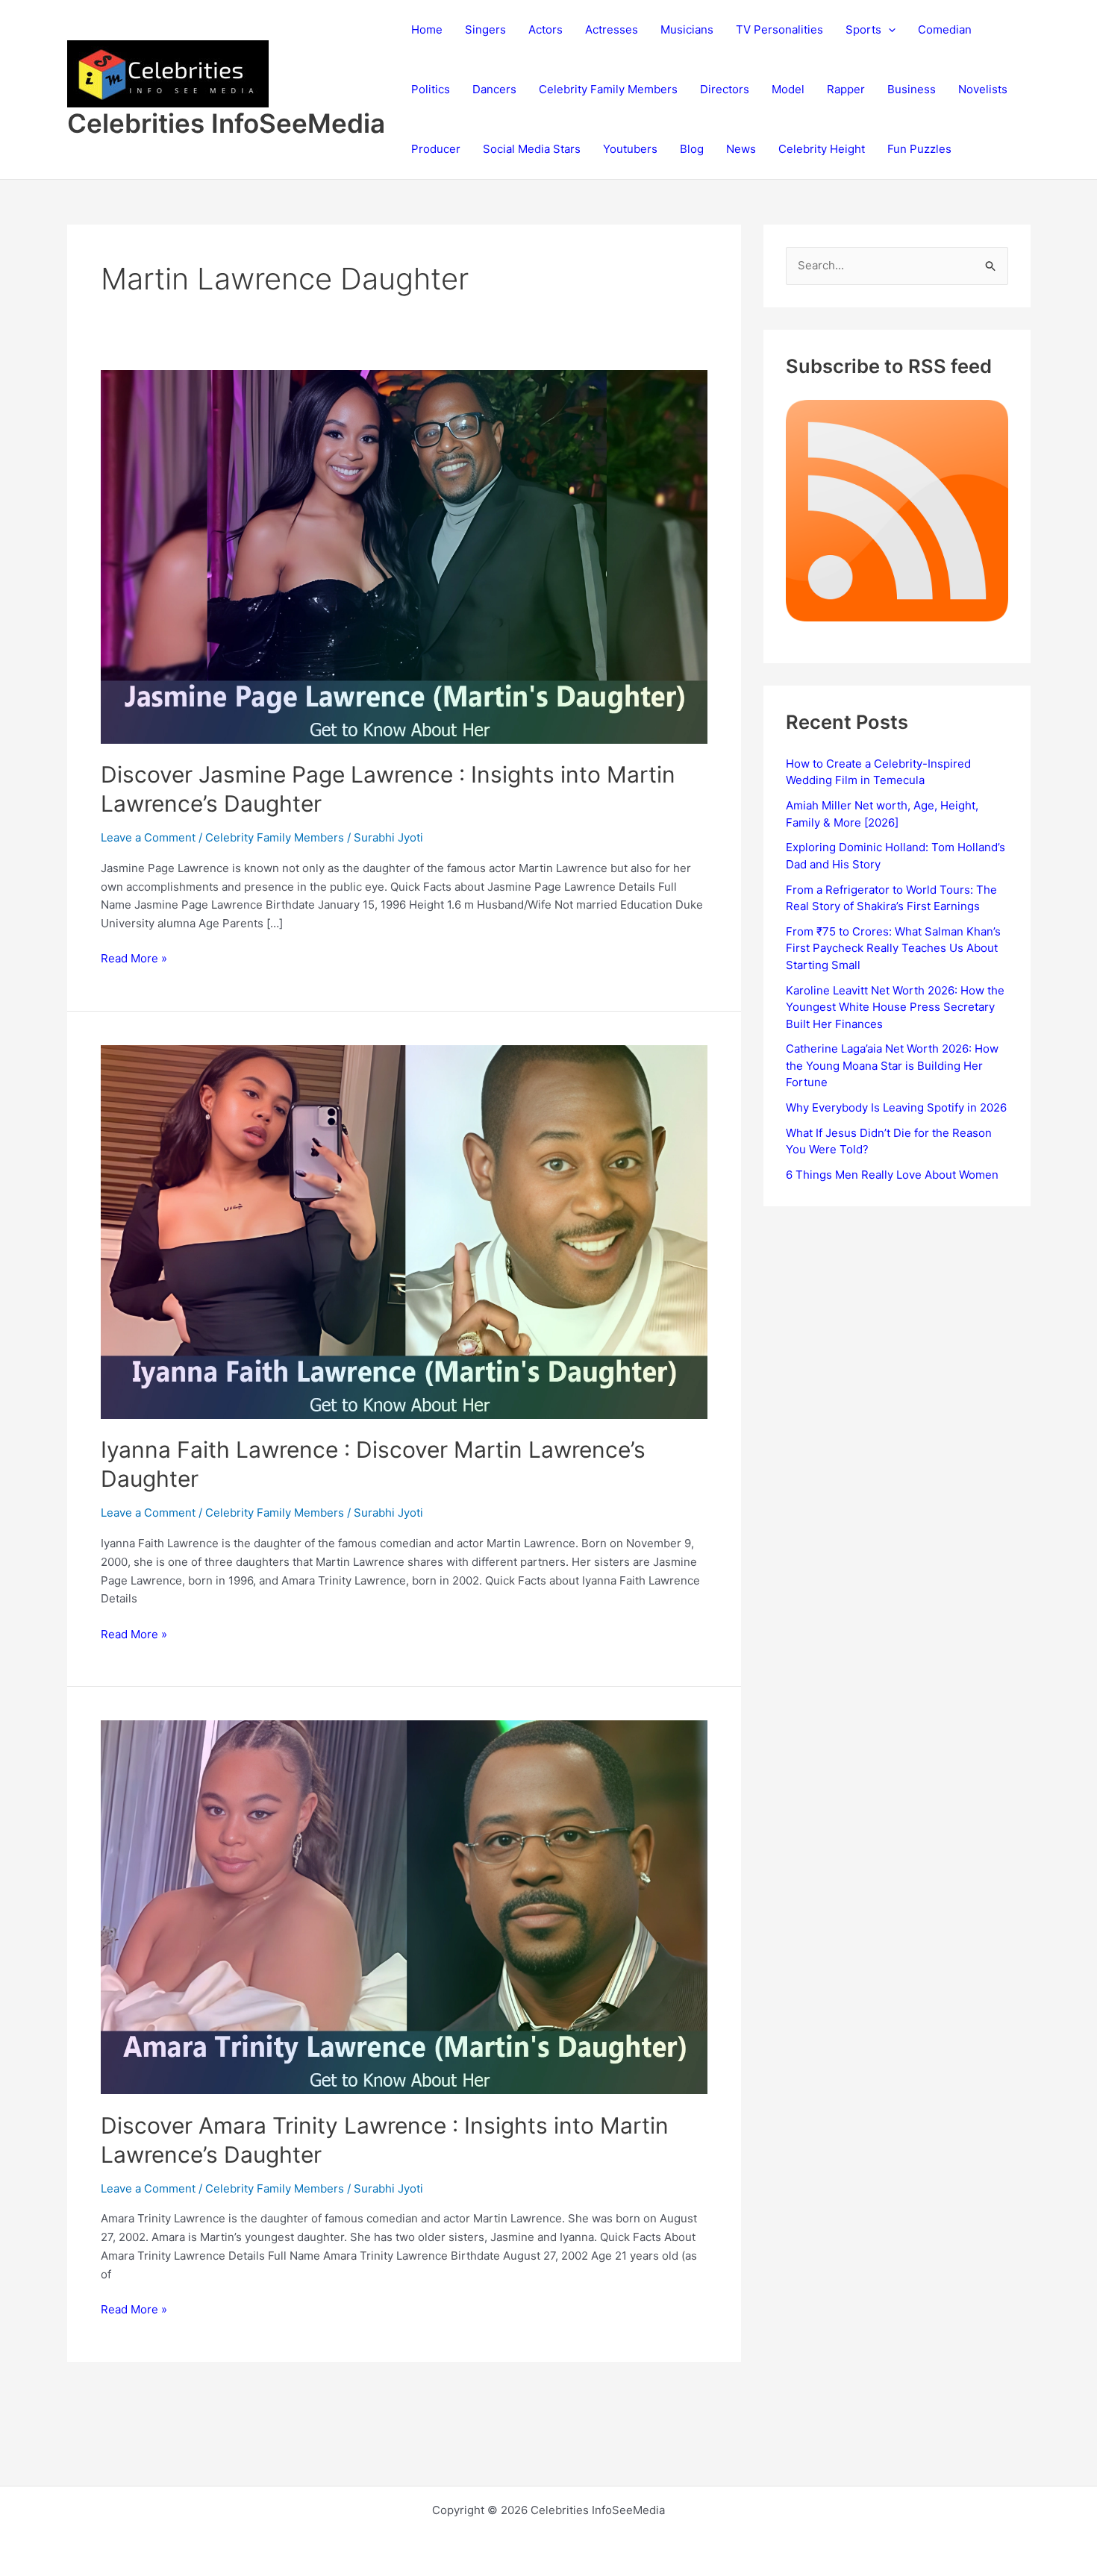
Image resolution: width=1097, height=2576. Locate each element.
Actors (546, 29)
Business (912, 89)
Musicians (687, 29)
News (741, 149)
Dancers (494, 89)
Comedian (945, 29)
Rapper (846, 89)
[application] (888, 30)
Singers (485, 29)
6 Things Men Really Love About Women (892, 1175)
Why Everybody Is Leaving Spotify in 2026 (896, 1107)
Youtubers (630, 149)
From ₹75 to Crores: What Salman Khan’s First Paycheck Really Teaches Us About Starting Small (893, 948)
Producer (436, 149)
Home (427, 29)
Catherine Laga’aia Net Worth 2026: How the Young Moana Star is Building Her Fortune (892, 1065)
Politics (431, 89)
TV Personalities (779, 29)
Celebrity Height (822, 149)
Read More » (134, 959)
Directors (725, 89)
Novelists (983, 89)
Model (788, 89)
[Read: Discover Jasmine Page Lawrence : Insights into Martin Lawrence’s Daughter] (404, 555)
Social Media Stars (532, 149)
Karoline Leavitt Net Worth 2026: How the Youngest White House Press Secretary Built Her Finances (895, 1007)
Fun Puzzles (919, 149)
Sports (863, 29)
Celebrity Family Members (608, 89)
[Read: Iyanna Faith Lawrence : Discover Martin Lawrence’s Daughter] (404, 1231)
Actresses (612, 29)
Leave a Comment (148, 837)
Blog (692, 149)
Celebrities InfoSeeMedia (226, 123)
